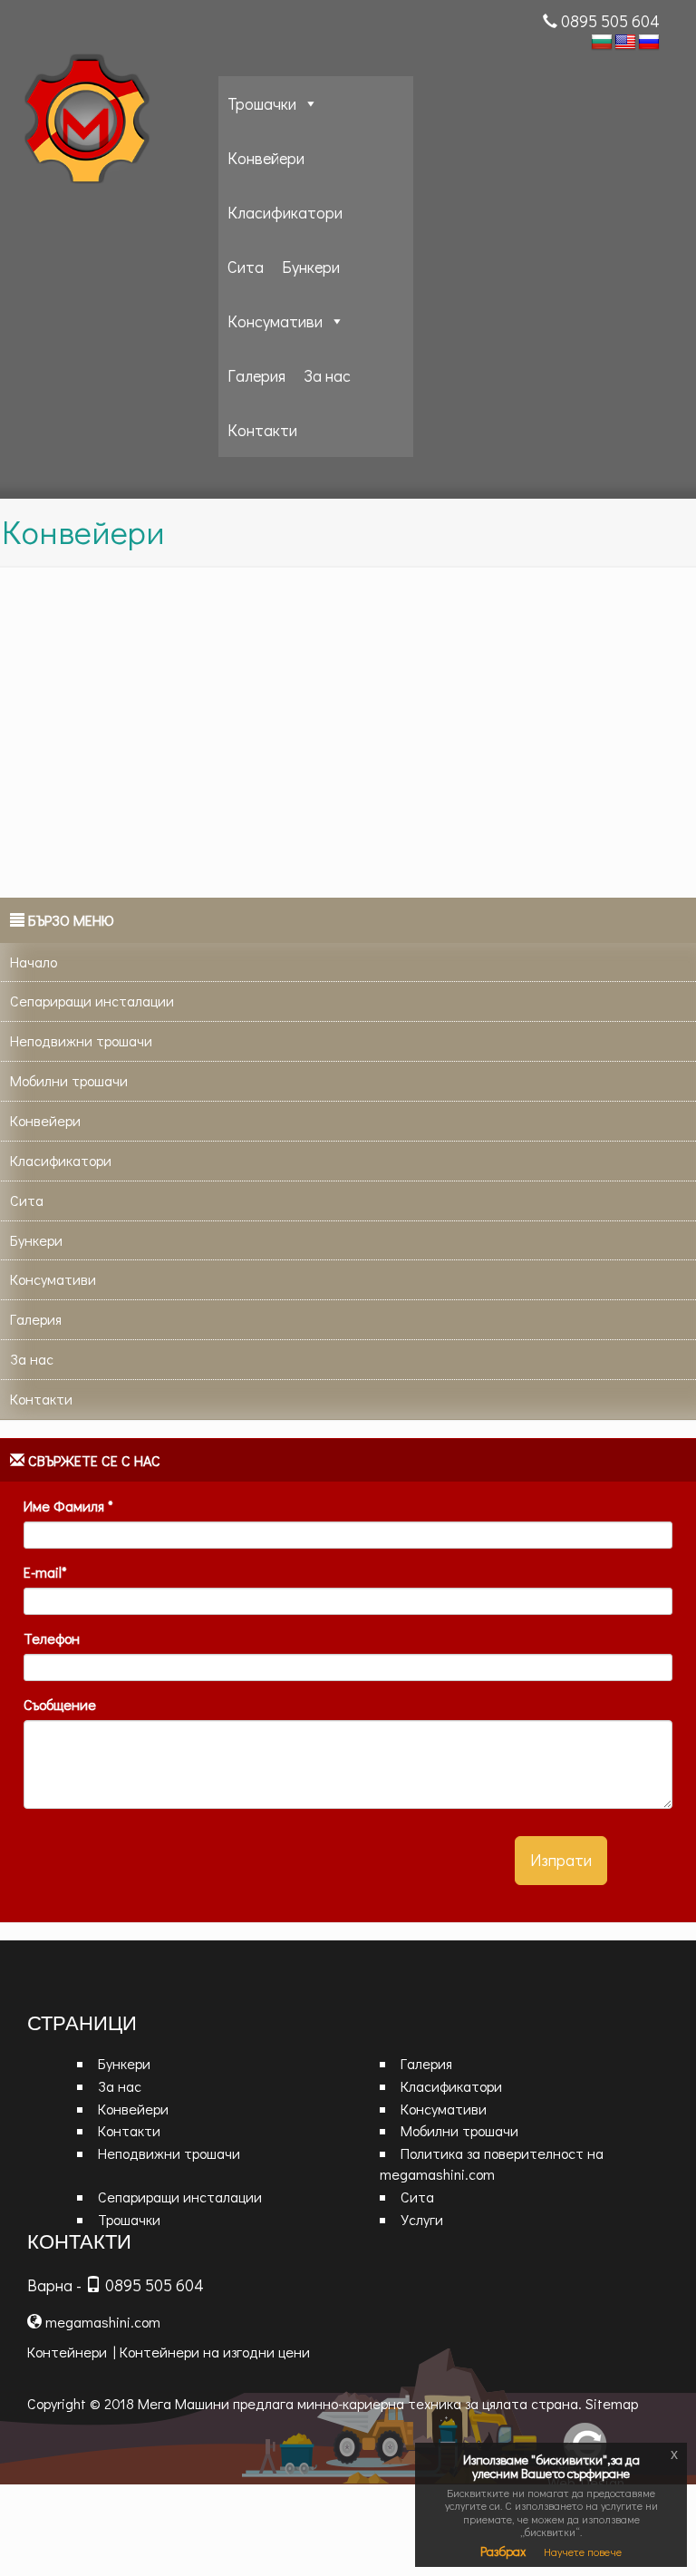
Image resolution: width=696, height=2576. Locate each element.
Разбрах (503, 2551)
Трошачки (262, 103)
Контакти (262, 430)
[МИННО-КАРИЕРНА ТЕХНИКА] (114, 123)
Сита (246, 267)
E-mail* (45, 1572)
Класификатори (285, 212)
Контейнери (67, 2352)
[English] (625, 43)
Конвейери (266, 158)
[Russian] (649, 43)
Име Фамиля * (68, 1506)
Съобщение (60, 1704)
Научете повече (583, 2552)
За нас (327, 375)
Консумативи (275, 321)
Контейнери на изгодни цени (215, 2352)
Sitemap (612, 2403)
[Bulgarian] (602, 43)
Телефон (52, 1638)
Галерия (256, 375)
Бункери (311, 267)
